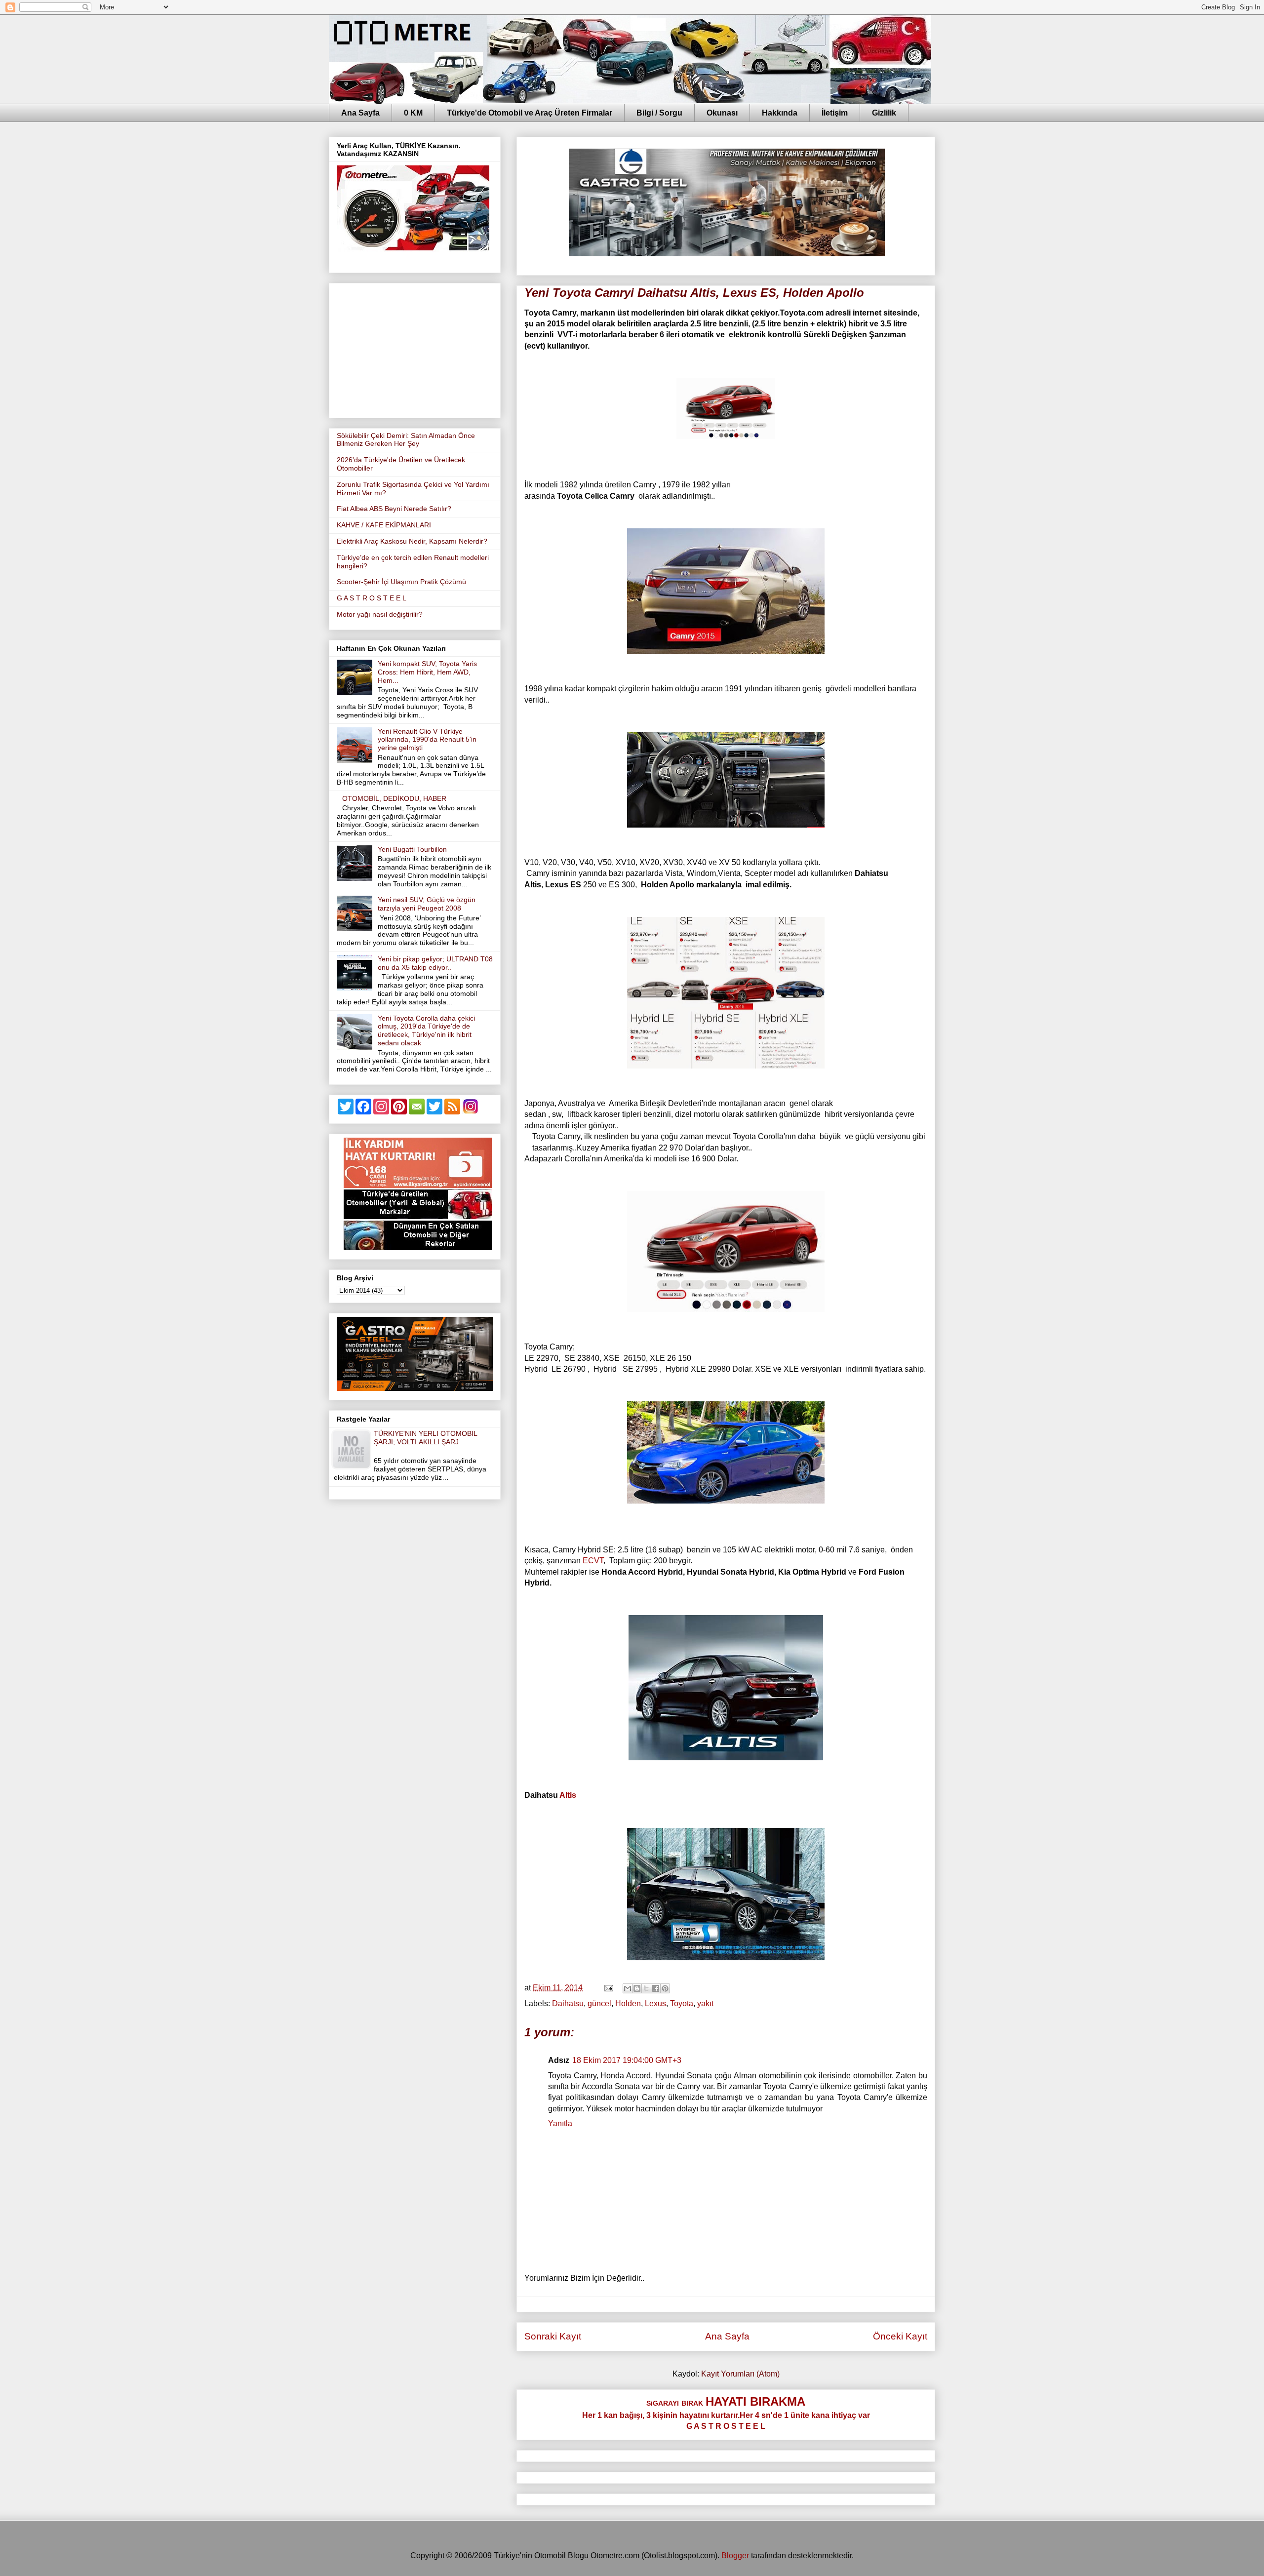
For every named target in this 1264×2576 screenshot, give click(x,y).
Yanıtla (560, 2123)
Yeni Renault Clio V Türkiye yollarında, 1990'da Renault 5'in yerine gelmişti (427, 740)
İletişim (835, 113)
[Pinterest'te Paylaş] (665, 1988)
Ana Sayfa (360, 113)
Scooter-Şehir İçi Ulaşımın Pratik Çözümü (401, 582)
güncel (599, 2003)
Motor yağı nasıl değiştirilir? (380, 614)
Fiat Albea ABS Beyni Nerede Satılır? (394, 509)
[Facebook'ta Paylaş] (656, 1988)
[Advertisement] (415, 349)
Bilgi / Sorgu (659, 113)
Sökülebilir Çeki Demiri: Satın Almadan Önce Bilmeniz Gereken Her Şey (406, 440)
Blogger (735, 2556)
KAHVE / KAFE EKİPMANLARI (384, 525)
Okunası (722, 113)
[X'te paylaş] (646, 1988)
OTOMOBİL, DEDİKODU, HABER (394, 798)
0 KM (413, 113)
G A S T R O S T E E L (372, 598)
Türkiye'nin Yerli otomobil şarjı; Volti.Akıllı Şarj (425, 1438)
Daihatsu (568, 2003)
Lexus (655, 2003)
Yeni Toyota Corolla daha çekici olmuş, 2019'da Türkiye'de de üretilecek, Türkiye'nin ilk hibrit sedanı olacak (426, 1030)
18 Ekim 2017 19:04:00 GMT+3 (627, 2060)
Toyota (682, 2003)
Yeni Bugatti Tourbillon (412, 849)
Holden (628, 2003)
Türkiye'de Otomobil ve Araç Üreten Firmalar (530, 113)
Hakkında (780, 113)
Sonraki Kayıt (553, 2336)
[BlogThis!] (637, 1988)
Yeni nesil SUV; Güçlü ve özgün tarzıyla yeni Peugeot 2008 (427, 904)
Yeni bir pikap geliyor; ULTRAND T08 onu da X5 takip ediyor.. (435, 963)
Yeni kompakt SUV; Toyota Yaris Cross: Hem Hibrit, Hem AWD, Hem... (427, 672)
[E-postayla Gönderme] (608, 1988)
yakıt (705, 2003)
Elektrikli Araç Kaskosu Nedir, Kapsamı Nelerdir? (412, 541)
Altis (568, 1795)
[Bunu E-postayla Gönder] (628, 1988)
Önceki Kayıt (900, 2336)
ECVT (593, 1561)
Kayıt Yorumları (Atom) (740, 2374)
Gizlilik (884, 113)
